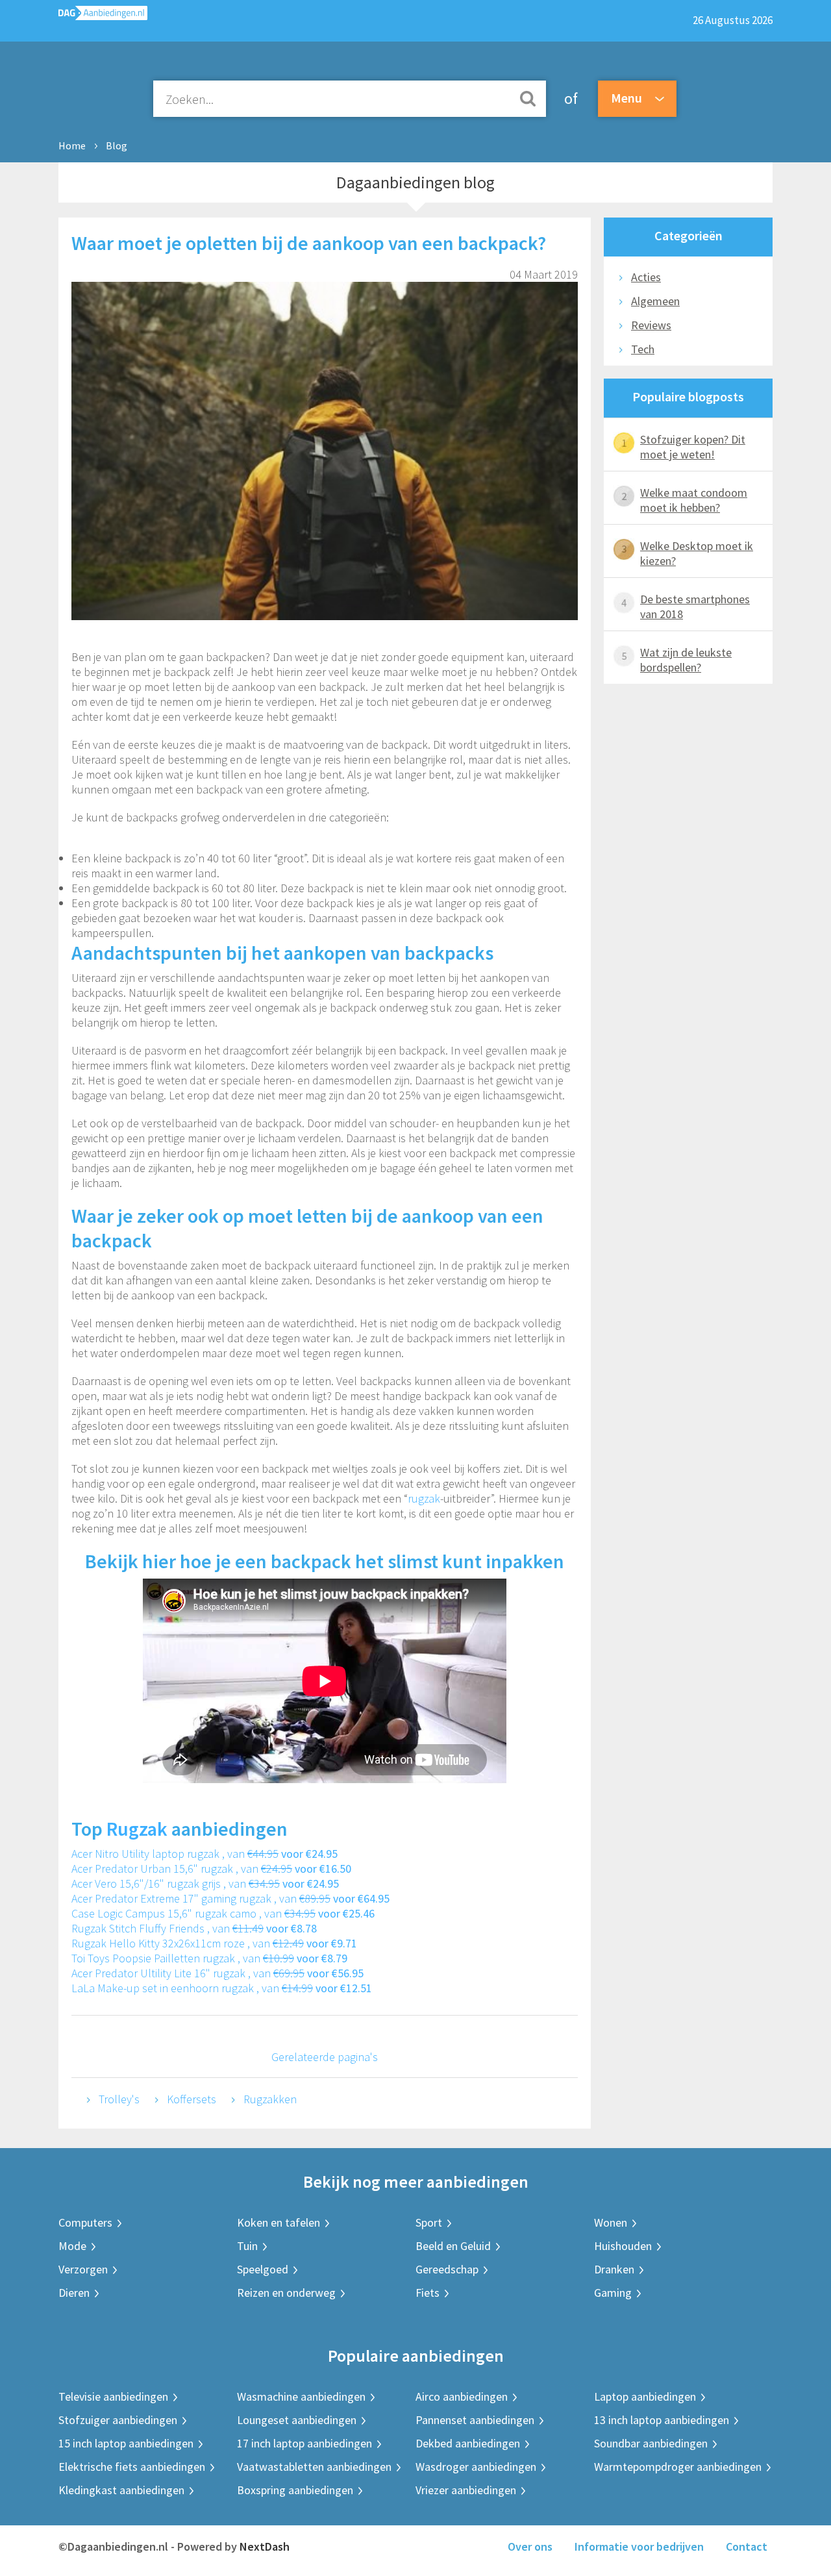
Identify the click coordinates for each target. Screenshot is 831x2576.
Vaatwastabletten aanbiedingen (314, 2467)
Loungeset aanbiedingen (297, 2420)
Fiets (428, 2293)
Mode (72, 2246)
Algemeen (655, 301)
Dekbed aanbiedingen (468, 2443)
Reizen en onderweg (286, 2293)
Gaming (613, 2293)
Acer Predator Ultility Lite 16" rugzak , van (217, 1973)
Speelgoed (263, 2269)
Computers (85, 2222)
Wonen (611, 2222)
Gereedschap (447, 2269)
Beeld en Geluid (453, 2246)
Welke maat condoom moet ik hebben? (694, 500)
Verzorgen (83, 2269)
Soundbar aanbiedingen (651, 2443)
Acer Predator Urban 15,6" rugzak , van (211, 1869)
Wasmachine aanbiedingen (301, 2396)
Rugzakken (270, 2099)
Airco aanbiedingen (462, 2396)
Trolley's (119, 2099)
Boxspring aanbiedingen (295, 2490)
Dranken (614, 2269)
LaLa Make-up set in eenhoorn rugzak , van (222, 1988)
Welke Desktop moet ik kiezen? (697, 553)
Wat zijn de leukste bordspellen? (686, 660)
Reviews (651, 325)
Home (72, 145)
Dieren (74, 2293)
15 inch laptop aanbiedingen (126, 2443)
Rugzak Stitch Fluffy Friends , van (194, 1928)
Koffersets (192, 2099)
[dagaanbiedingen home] (103, 16)
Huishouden (623, 2246)
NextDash (265, 2546)
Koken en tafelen (279, 2222)
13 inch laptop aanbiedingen (662, 2420)
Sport (429, 2222)
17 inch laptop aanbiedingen (304, 2443)
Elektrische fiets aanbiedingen (132, 2467)
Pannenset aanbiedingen (475, 2420)
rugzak (424, 1498)
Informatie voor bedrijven (639, 2546)
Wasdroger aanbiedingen (476, 2467)
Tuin (247, 2246)
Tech (643, 349)
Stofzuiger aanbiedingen (118, 2420)
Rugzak (137, 1829)
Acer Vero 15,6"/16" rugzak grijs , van (205, 1883)
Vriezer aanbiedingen (466, 2490)
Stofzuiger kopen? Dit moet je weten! (693, 447)
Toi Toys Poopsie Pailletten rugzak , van (209, 1958)
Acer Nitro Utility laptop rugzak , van (205, 1854)
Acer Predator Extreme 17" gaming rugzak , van (230, 1898)
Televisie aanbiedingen (113, 2396)
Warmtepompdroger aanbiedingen (678, 2467)
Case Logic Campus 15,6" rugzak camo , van (223, 1913)
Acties (646, 277)
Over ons (530, 2546)
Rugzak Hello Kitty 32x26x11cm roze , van (214, 1943)
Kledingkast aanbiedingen (121, 2490)
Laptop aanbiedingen (645, 2396)
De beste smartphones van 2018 (695, 606)
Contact (747, 2546)
